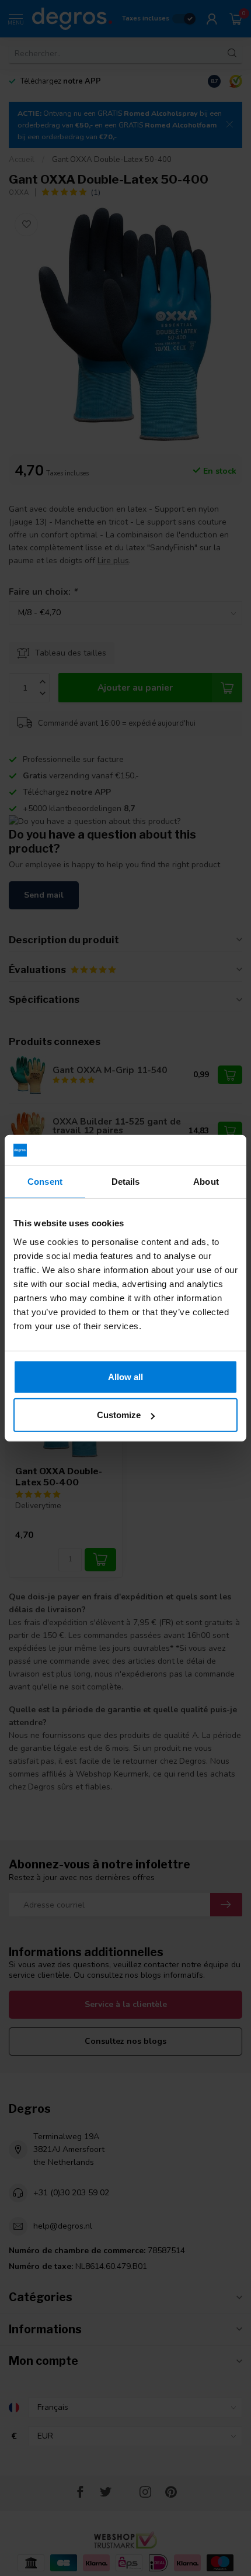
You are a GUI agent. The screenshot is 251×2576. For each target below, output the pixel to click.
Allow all (125, 1376)
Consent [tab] (45, 1182)
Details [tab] (126, 1182)
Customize (119, 1415)
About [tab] (206, 1182)
